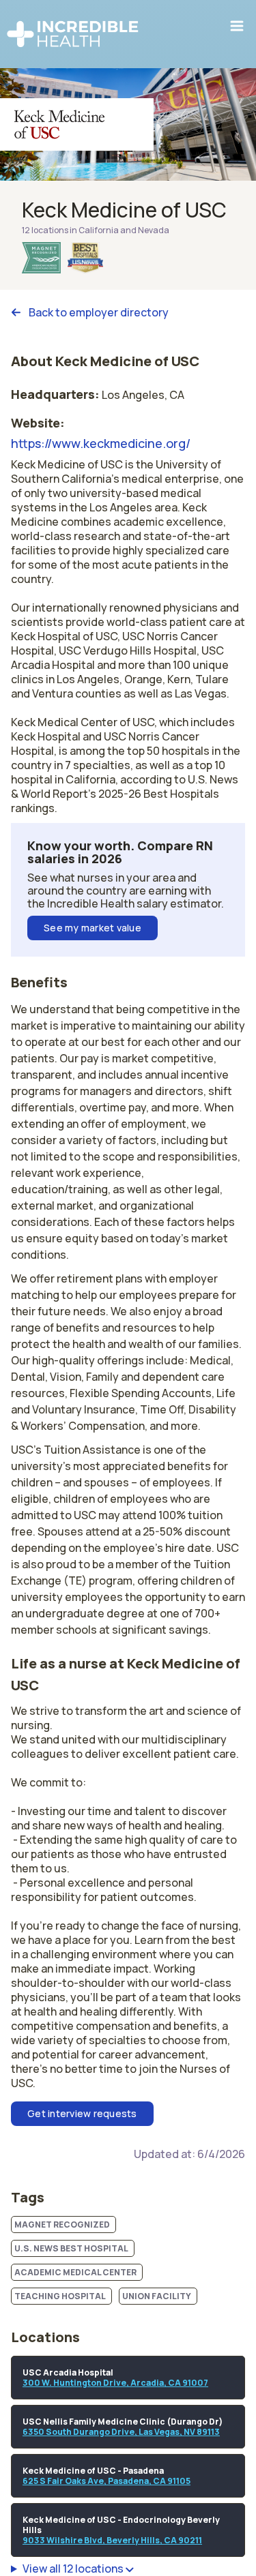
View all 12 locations (74, 2569)
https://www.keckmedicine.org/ (101, 443)
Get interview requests (82, 2113)
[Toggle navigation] (237, 26)
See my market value (93, 928)
